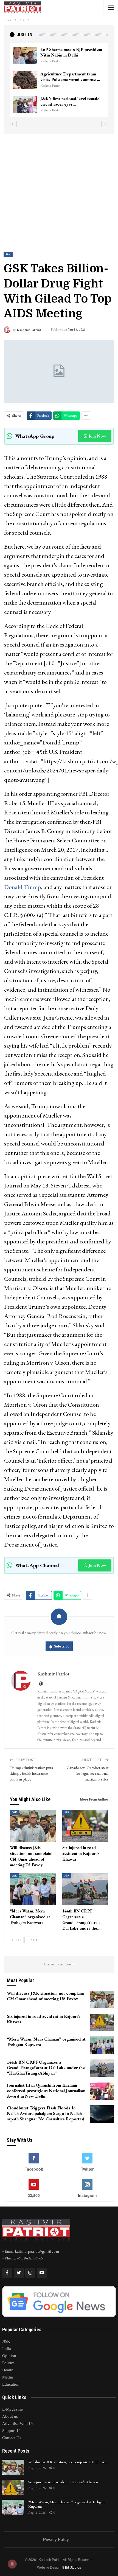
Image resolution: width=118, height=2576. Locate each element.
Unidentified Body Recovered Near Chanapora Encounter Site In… (70, 104)
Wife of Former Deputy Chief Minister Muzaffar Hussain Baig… (71, 52)
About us (10, 2416)
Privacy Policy (56, 2539)
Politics (8, 2363)
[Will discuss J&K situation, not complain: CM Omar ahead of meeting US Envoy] (33, 1826)
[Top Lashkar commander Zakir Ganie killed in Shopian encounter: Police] (25, 80)
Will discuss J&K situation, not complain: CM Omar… (68, 2462)
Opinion (9, 2356)
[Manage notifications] (12, 2564)
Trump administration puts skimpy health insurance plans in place (31, 1773)
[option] (59, 83)
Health (8, 2370)
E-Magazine (12, 2409)
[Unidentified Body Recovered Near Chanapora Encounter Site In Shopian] (25, 105)
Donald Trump (23, 887)
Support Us (12, 2431)
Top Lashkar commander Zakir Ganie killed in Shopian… (69, 77)
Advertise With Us (18, 2423)
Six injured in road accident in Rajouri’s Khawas (63, 2482)
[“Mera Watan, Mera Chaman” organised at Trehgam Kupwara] (33, 1889)
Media (8, 2377)
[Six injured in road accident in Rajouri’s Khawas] (85, 1826)
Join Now (97, 436)
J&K (8, 255)
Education (11, 2384)
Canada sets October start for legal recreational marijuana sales (88, 1773)
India (7, 2349)
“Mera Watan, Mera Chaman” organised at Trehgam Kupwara (67, 2504)
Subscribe (62, 1646)
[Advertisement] (59, 188)
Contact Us (12, 2438)
